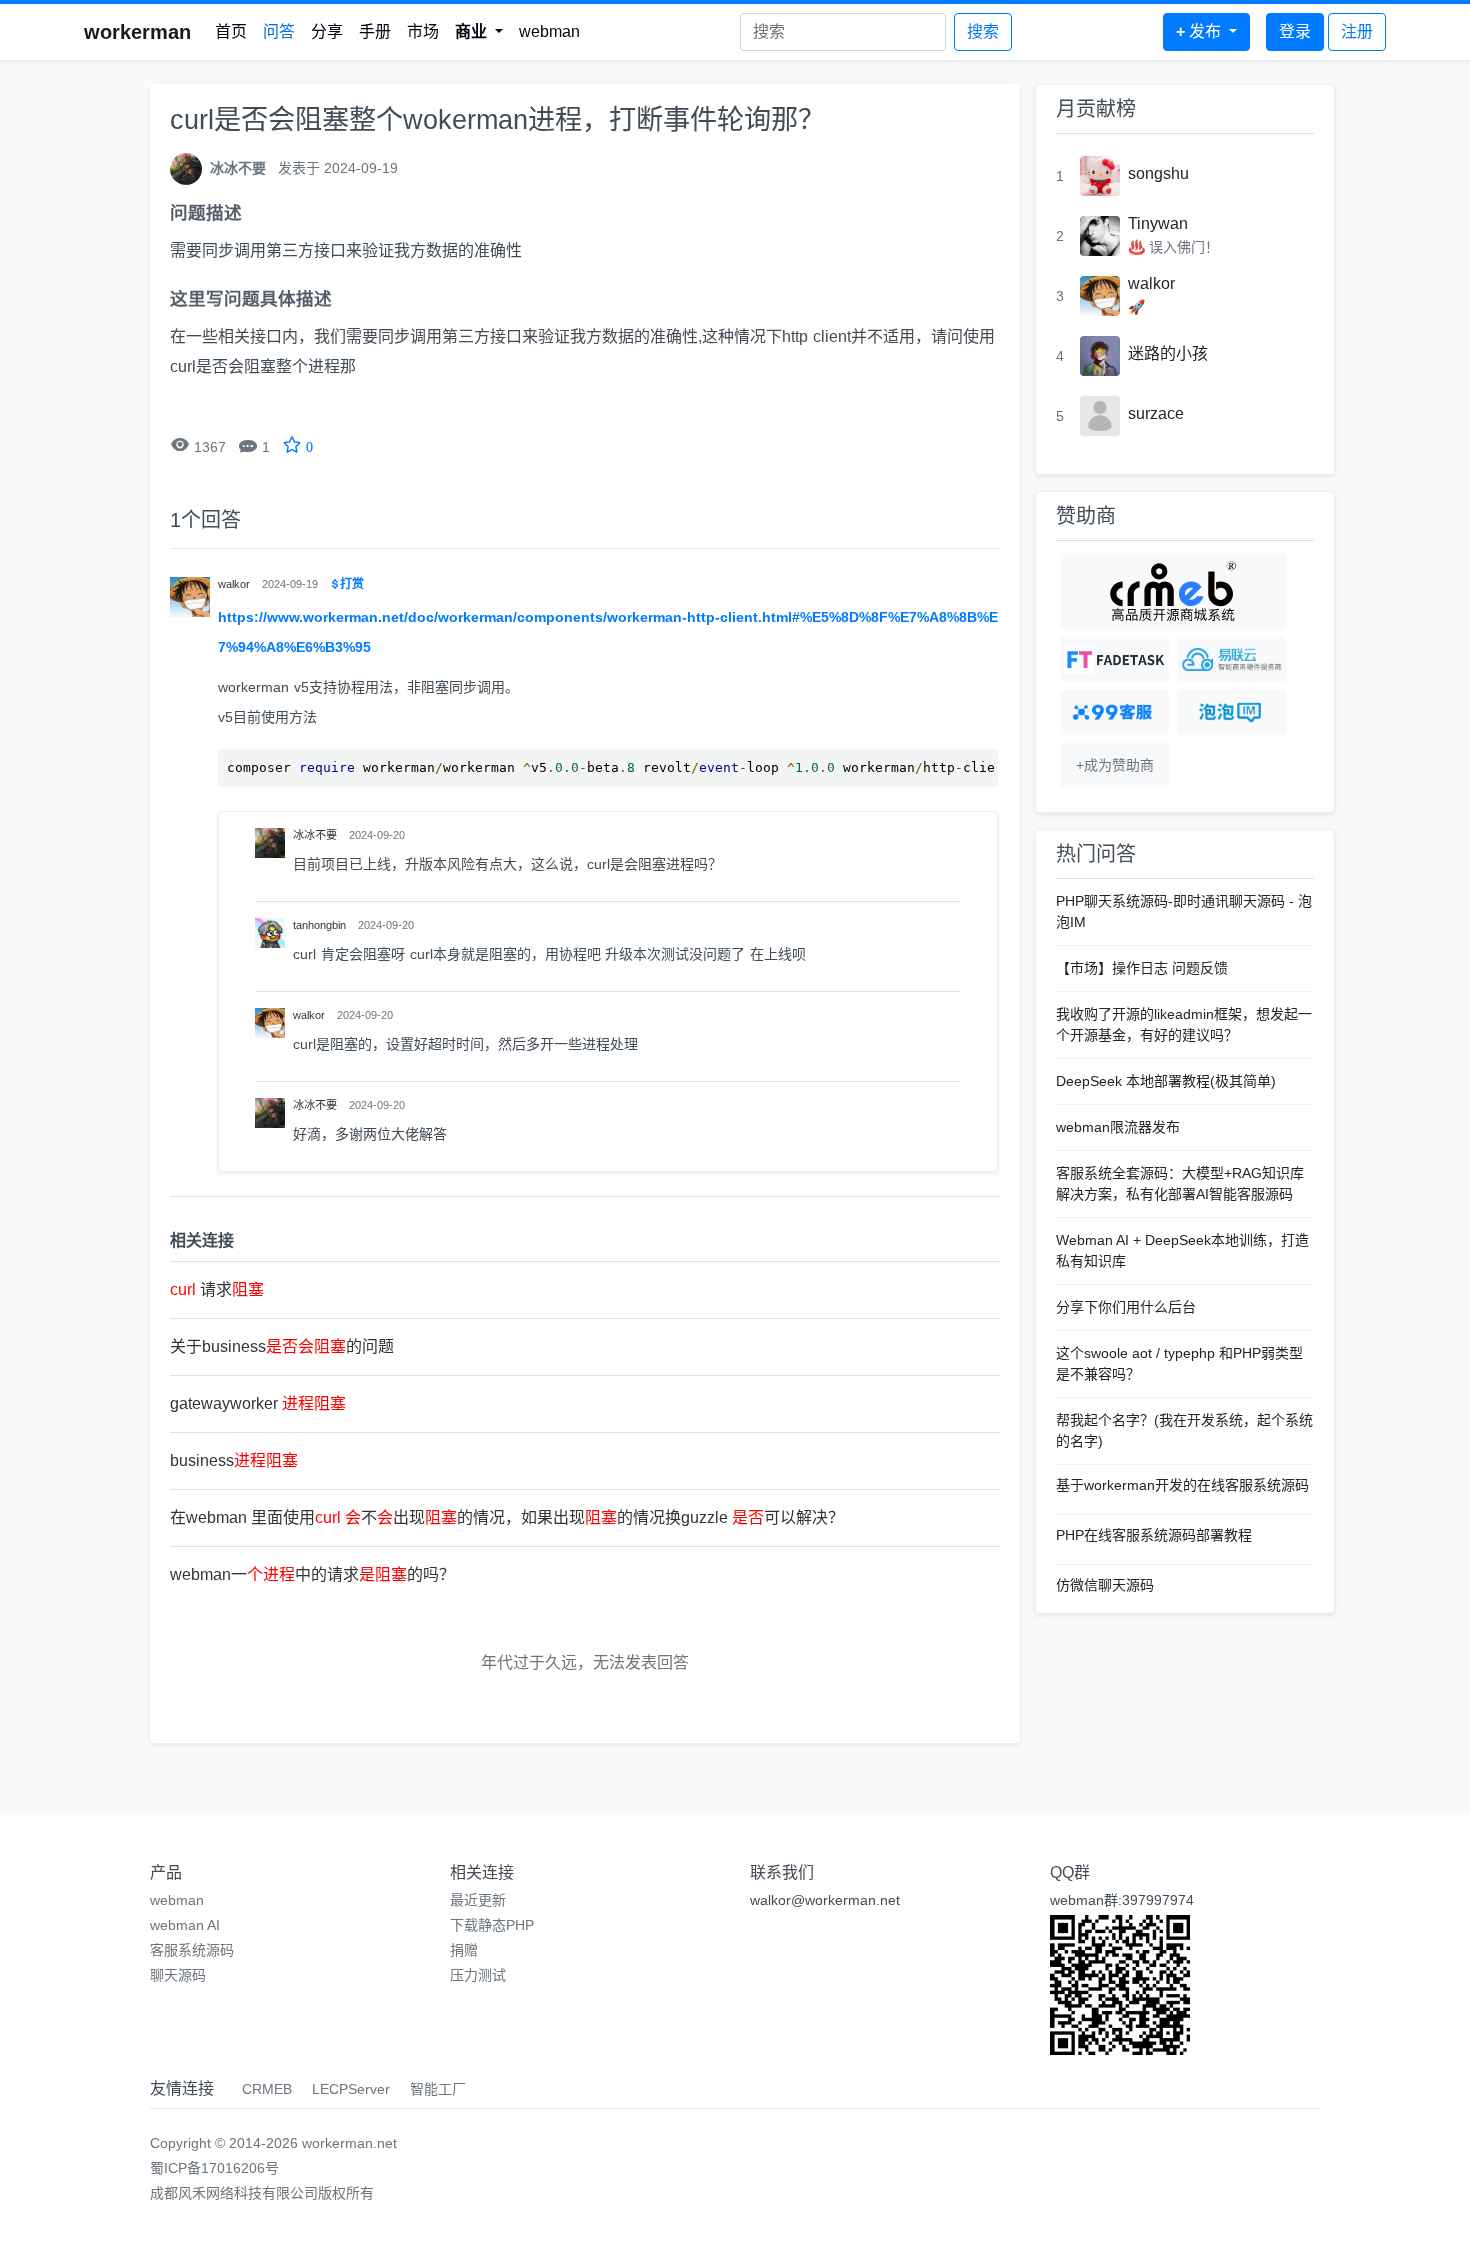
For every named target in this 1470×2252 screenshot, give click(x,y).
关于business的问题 (282, 1346)
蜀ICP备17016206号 (214, 2168)
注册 (1357, 31)
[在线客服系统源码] (1114, 712)
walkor (1151, 283)
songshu (1158, 173)
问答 (279, 31)
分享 (327, 31)
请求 (217, 1289)
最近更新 (478, 1900)
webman (549, 31)
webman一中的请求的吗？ (312, 1574)
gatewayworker (258, 1403)
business (234, 1460)
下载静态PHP (492, 1925)
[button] (479, 32)
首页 (231, 31)
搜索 (983, 31)
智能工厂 (438, 2089)
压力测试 (478, 1975)
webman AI (185, 1925)
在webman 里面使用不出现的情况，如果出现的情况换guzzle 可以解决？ (507, 1517)
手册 (375, 31)
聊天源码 (178, 1975)
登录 (1295, 31)
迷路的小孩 (1168, 353)
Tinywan (1158, 223)
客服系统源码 (192, 1950)
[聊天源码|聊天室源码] (1231, 712)
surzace (1156, 413)
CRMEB (267, 2089)
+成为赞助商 (1115, 765)
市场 (423, 31)
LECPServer (351, 2089)
